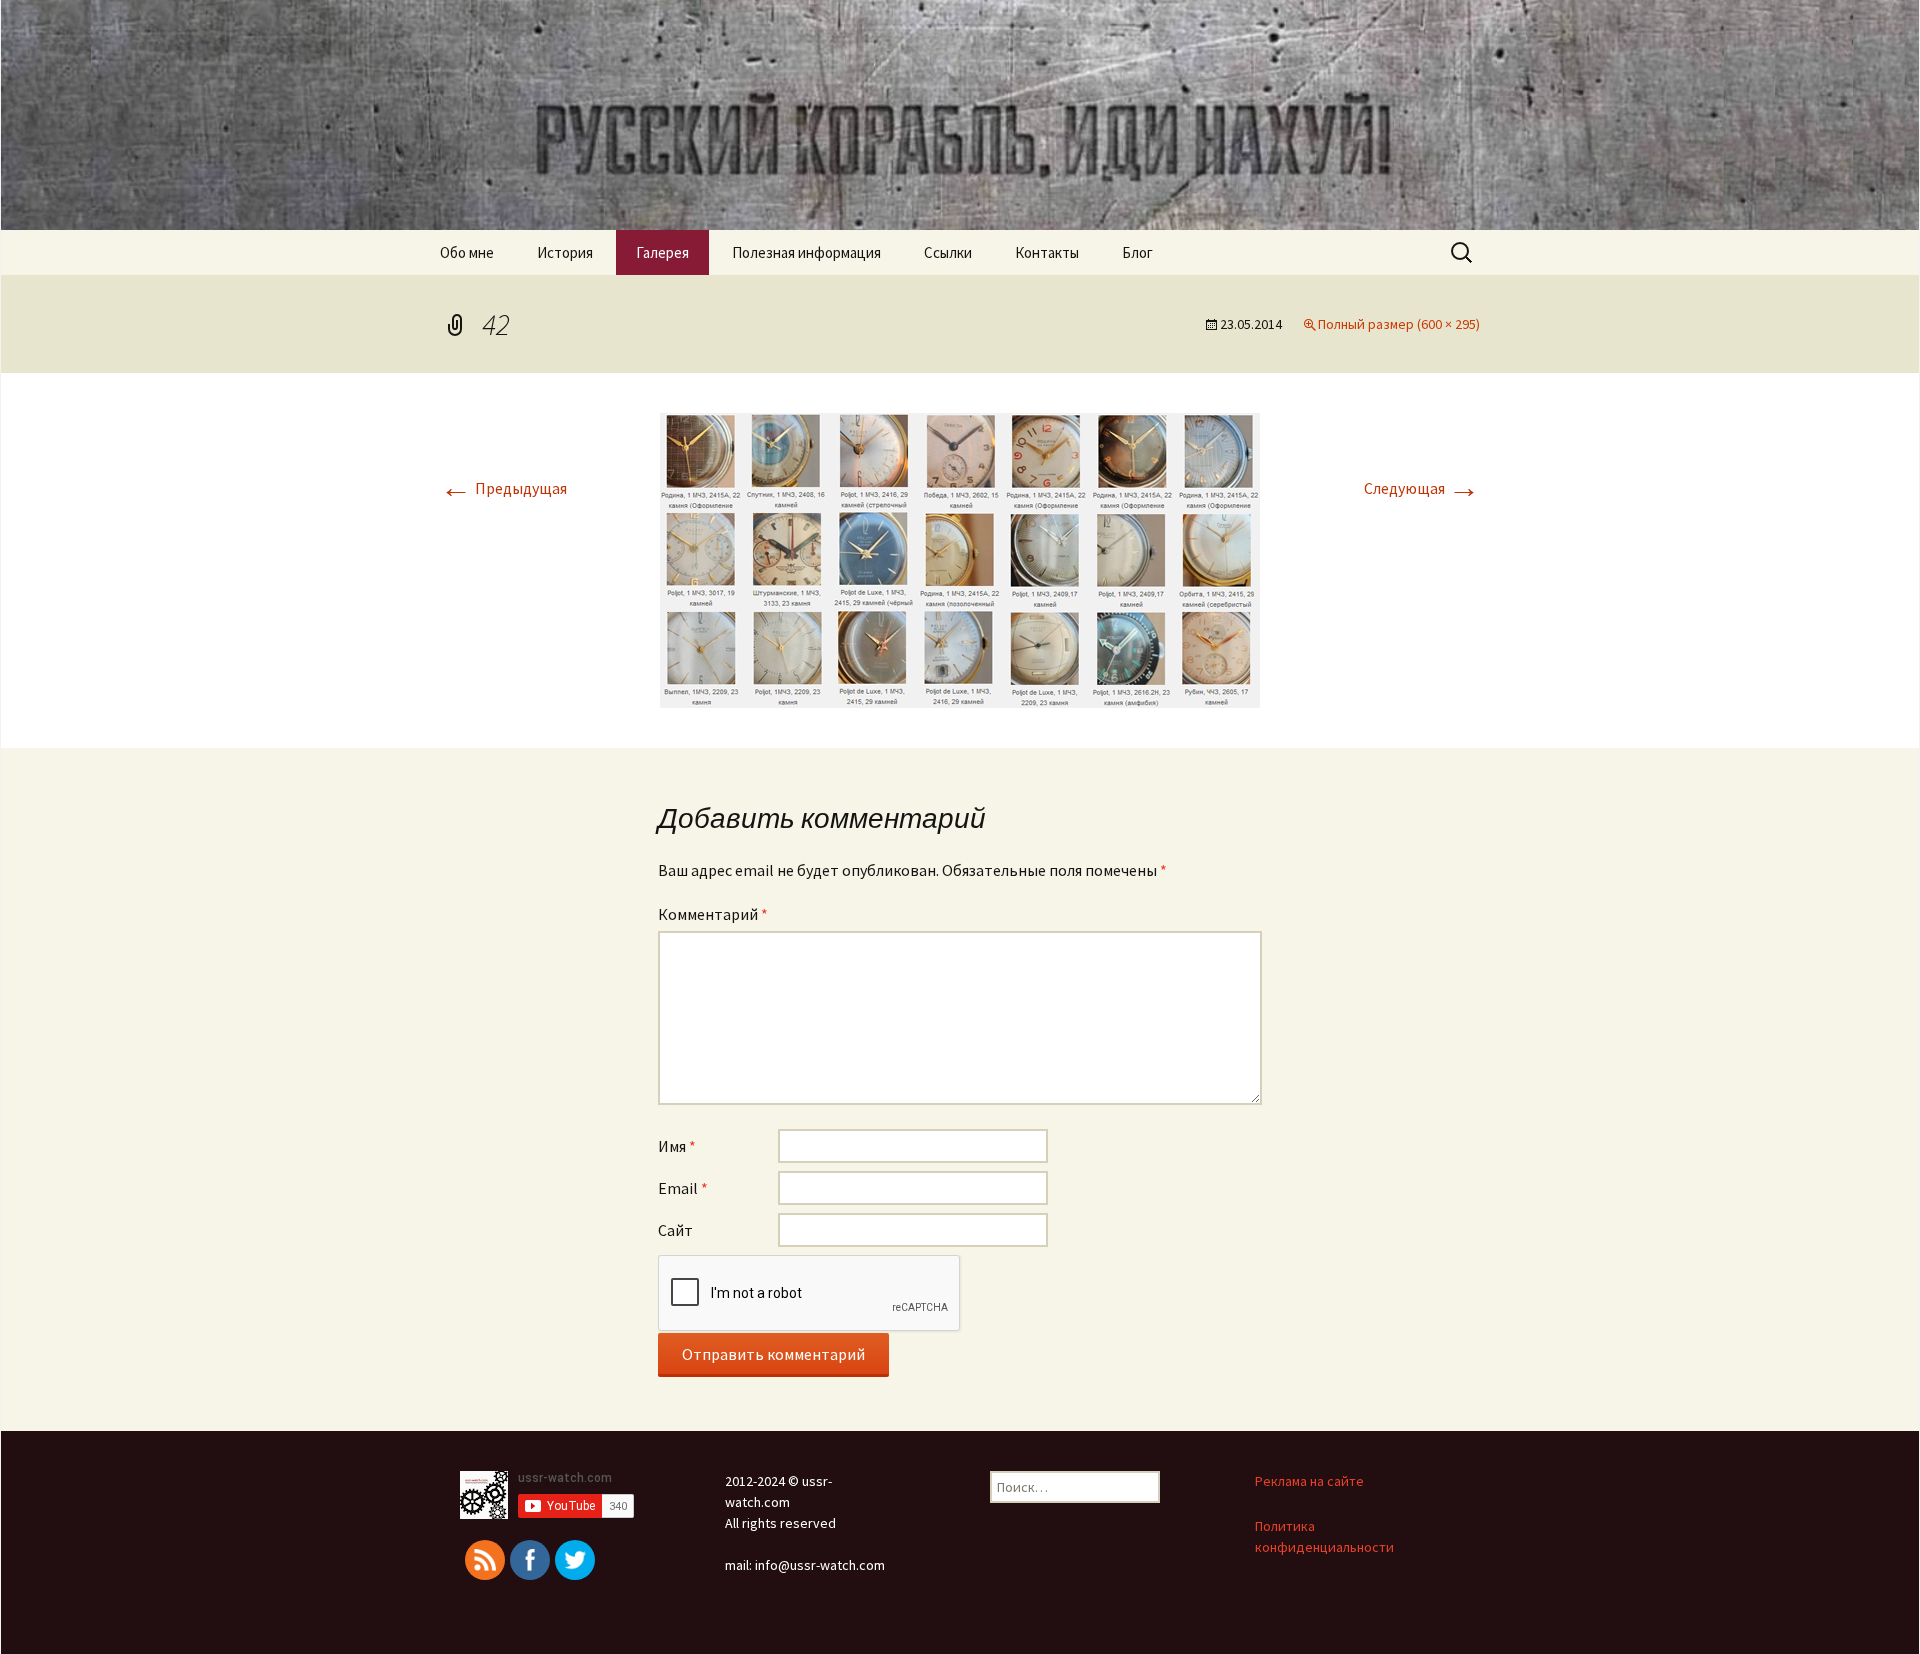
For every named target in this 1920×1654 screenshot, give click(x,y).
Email (683, 1188)
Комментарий (713, 914)
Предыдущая (503, 488)
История (565, 252)
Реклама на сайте (1309, 1481)
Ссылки (948, 252)
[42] (960, 558)
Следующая (1422, 488)
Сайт (675, 1230)
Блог (1137, 252)
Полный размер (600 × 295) (1399, 324)
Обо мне (467, 252)
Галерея (662, 252)
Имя (677, 1146)
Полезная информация (806, 252)
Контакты (1047, 252)
